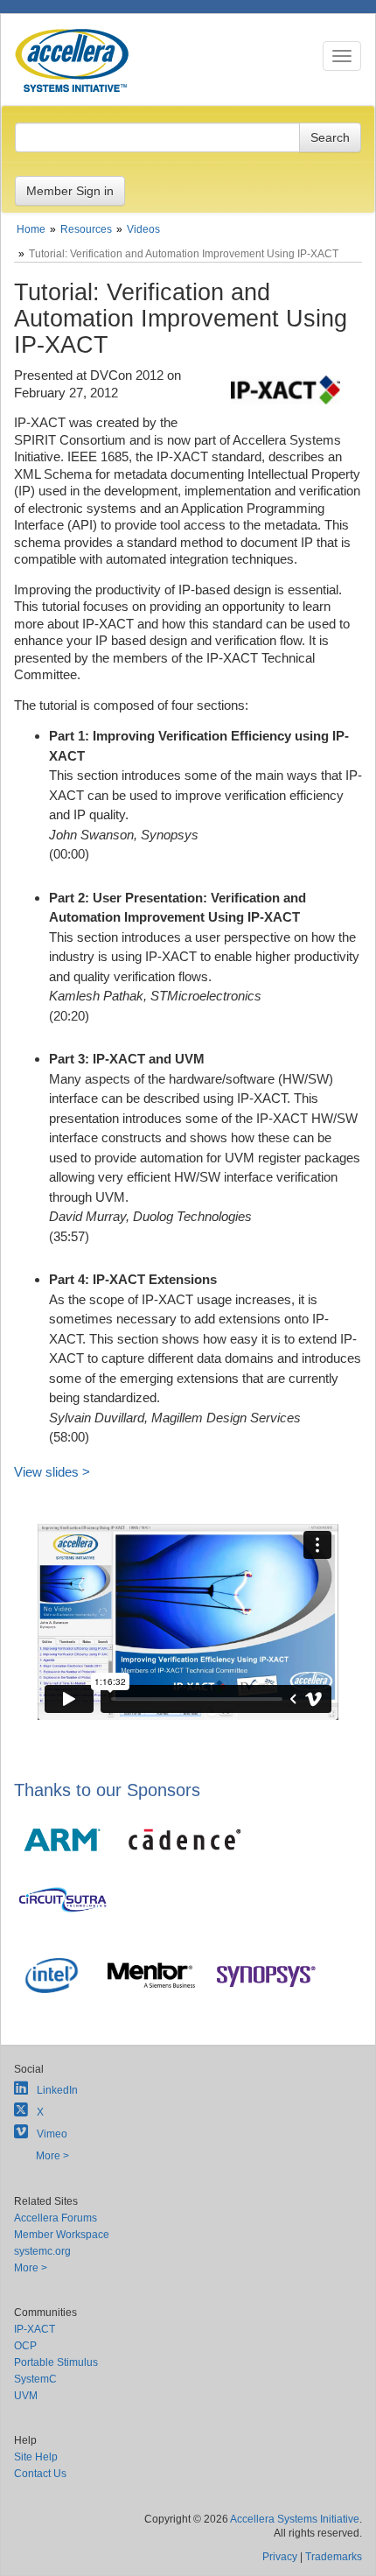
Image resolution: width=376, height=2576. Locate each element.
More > (52, 2156)
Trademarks (334, 2557)
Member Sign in (70, 191)
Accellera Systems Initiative (295, 2519)
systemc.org (42, 2251)
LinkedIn (57, 2090)
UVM (26, 2396)
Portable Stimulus (56, 2362)
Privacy (280, 2557)
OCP (25, 2346)
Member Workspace (62, 2235)
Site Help (36, 2457)
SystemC (35, 2379)
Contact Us (40, 2474)
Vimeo (52, 2134)
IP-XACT (35, 2329)
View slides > (52, 1472)
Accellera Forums (56, 2218)
